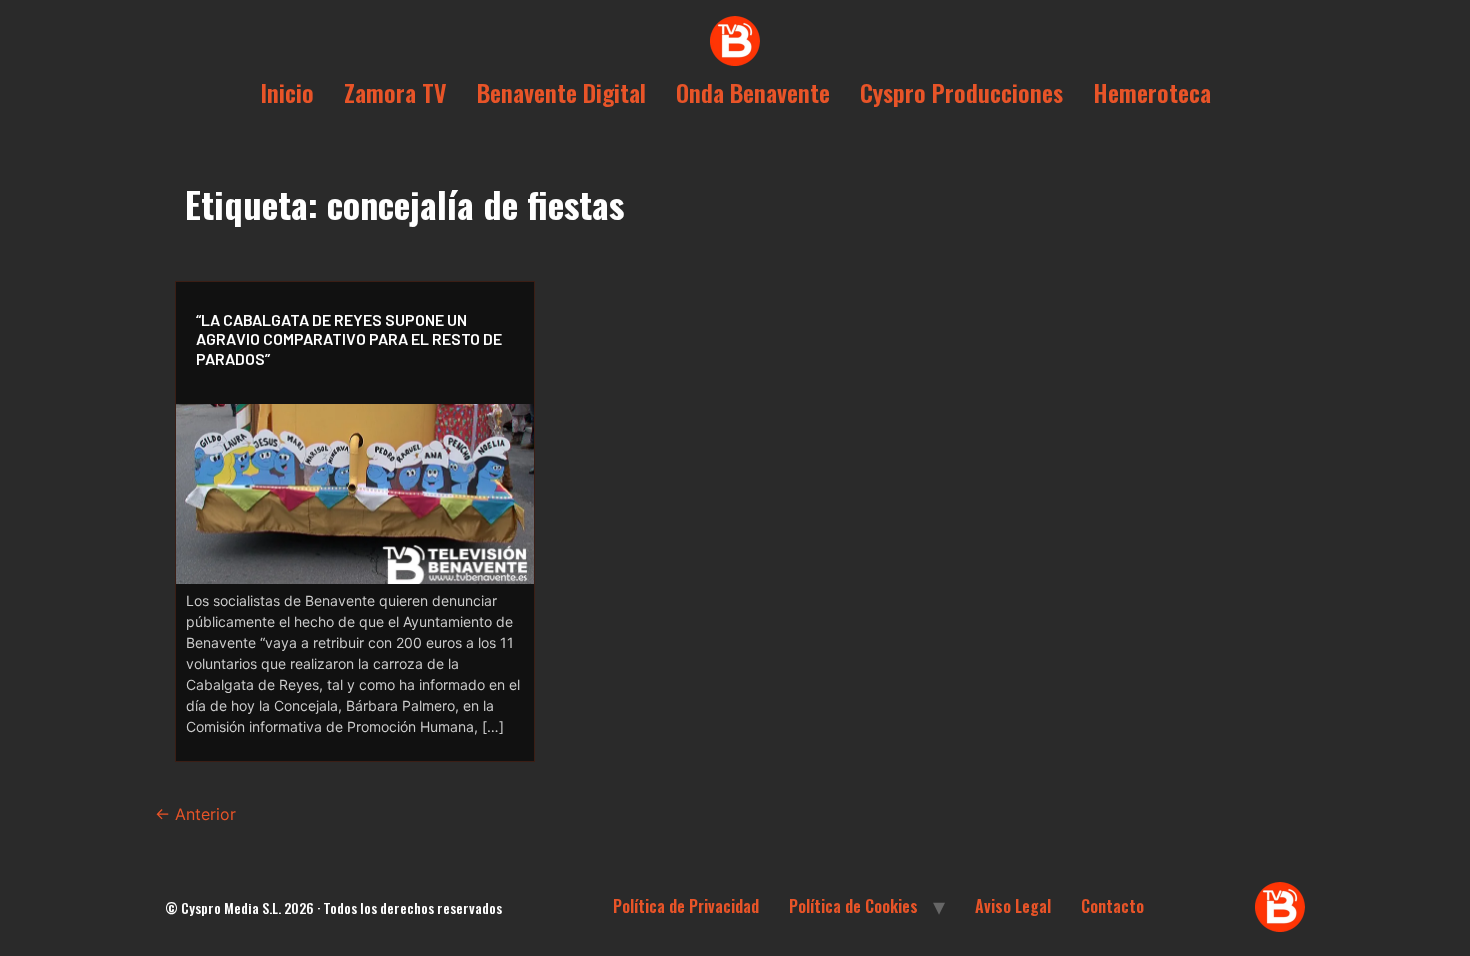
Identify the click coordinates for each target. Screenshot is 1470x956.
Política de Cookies (853, 906)
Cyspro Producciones (961, 92)
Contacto (1112, 906)
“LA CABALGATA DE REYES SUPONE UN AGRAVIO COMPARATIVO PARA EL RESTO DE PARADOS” (349, 338)
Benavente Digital (561, 92)
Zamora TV (395, 92)
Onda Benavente (753, 92)
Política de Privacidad (686, 906)
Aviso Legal (1013, 906)
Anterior (195, 814)
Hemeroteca (1152, 92)
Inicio (287, 92)
